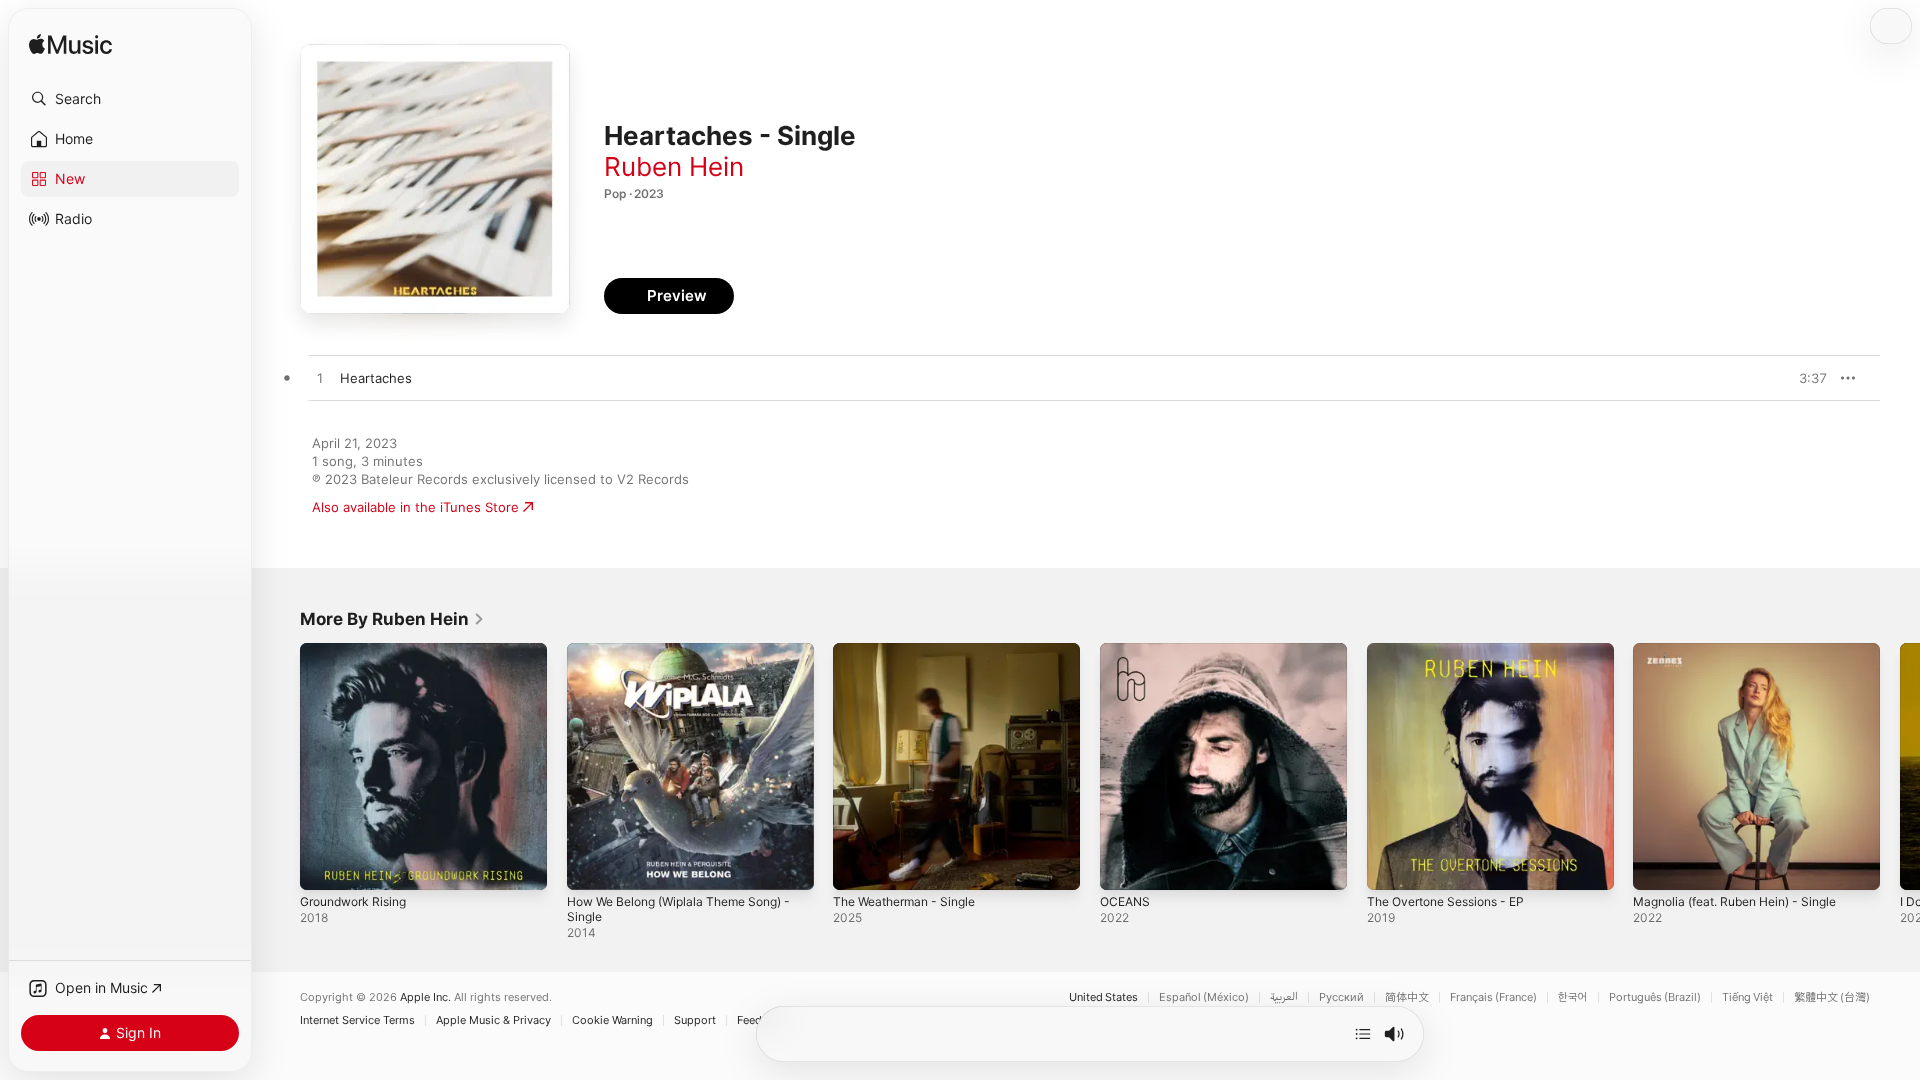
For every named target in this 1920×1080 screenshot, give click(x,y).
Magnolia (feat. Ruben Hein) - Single (1747, 651)
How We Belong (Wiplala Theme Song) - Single (686, 659)
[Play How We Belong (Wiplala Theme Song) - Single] (592, 865)
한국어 (1573, 997)
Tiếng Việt (1747, 997)
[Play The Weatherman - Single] (858, 865)
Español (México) (1204, 997)
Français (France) (1493, 997)
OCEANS (1127, 651)
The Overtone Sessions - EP (1455, 651)
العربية (1284, 997)
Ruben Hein (674, 166)
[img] (70, 45)
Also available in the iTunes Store (415, 507)
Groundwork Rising (359, 651)
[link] (392, 619)
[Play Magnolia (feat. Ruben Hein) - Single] (1658, 865)
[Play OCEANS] (1125, 865)
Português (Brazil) (1655, 997)
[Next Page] (1900, 766)
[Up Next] (1363, 1034)
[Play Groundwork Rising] (325, 865)
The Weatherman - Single (912, 651)
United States (1103, 997)
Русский (1341, 997)
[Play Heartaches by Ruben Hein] (320, 379)
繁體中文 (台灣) (1832, 997)
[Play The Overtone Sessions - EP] (1392, 865)
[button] (130, 99)
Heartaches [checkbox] (376, 378)
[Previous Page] (280, 766)
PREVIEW (1805, 378)
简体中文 (1407, 997)
